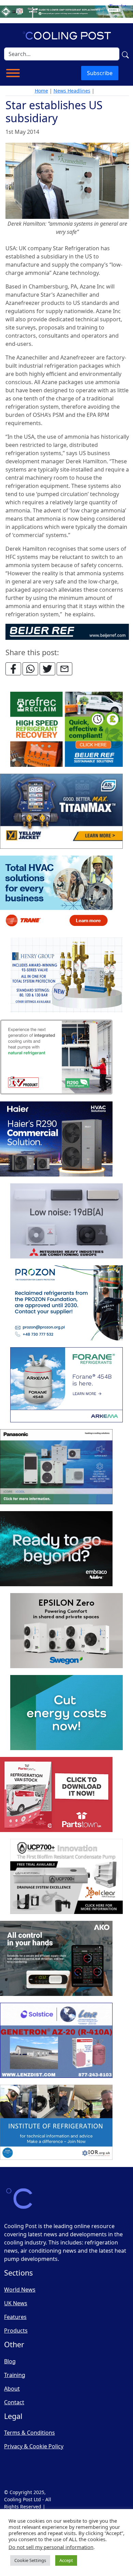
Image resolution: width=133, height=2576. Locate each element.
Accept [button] (66, 2560)
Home (41, 91)
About (12, 2389)
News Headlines (72, 91)
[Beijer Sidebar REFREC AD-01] (66, 730)
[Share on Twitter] (47, 669)
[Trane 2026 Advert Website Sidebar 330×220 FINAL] (56, 893)
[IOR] (56, 2123)
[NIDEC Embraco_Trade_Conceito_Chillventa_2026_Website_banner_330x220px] (56, 1549)
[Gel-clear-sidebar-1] (66, 1877)
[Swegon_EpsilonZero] (66, 1631)
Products (16, 2331)
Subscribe (100, 73)
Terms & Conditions (29, 2433)
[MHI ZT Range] (66, 1221)
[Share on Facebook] (13, 669)
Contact (14, 2402)
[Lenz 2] (56, 2041)
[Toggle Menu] (13, 73)
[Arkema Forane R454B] (66, 1385)
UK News (16, 2303)
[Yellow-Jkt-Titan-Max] (61, 812)
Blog (10, 2361)
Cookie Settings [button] (30, 2560)
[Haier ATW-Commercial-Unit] (56, 1139)
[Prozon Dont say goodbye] (66, 1303)
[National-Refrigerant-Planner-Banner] (66, 11)
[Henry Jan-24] (66, 975)
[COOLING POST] (56, 1959)
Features (15, 2317)
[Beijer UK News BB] (67, 631)
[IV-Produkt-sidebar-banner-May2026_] (56, 1057)
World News (20, 2290)
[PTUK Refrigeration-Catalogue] (56, 1795)
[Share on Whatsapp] (30, 669)
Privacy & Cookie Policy (34, 2446)
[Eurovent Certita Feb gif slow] (66, 1713)
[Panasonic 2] (56, 1467)
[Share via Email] (64, 669)
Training (15, 2375)
